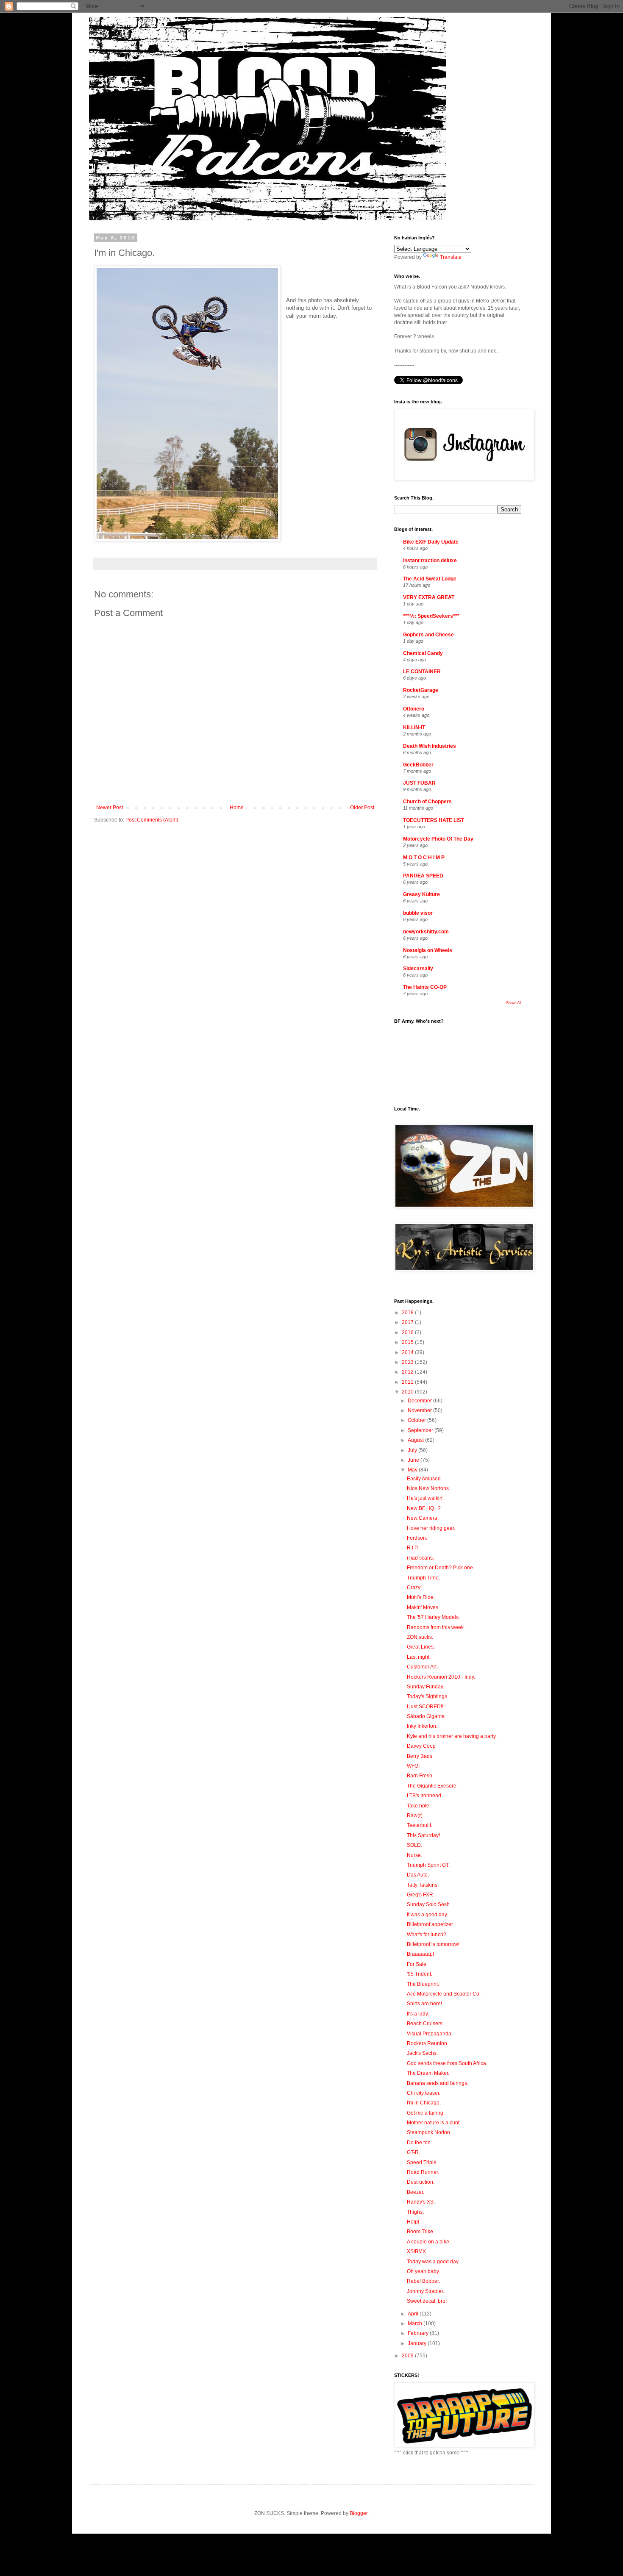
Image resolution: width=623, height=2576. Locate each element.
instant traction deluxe (430, 561)
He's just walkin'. (426, 1498)
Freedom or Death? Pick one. (441, 1568)
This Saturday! (423, 1835)
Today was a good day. (433, 2262)
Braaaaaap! (420, 1954)
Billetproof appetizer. (430, 1924)
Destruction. (421, 2182)
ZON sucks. (420, 1637)
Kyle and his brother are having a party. (452, 1736)
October (417, 1420)
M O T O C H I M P (424, 858)
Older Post (362, 808)
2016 (408, 1332)
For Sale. (417, 1964)
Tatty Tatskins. (423, 1885)
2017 (408, 1322)
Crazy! (414, 1588)
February (419, 2333)
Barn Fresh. (420, 1776)
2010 (408, 1392)
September (421, 1430)
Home (237, 808)
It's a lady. (418, 2014)
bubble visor (418, 913)
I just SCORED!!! (426, 1707)
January (418, 2343)
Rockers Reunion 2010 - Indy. (441, 1677)
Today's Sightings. (428, 1696)
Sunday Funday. (426, 1687)
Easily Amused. (424, 1479)
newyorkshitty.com (426, 932)
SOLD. (414, 1845)
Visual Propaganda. (430, 2034)
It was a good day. (427, 1915)
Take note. (419, 1806)
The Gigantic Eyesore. (432, 1786)
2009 (408, 2356)
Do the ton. (419, 2143)
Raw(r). (415, 1815)
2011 (408, 1382)
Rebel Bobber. (423, 2281)
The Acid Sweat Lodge (430, 579)
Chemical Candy (423, 653)
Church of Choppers (427, 802)
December (420, 1401)
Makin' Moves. (423, 1607)
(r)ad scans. (420, 1558)
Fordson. (417, 1538)
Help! (413, 2222)
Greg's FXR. (421, 1895)
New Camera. (423, 1518)
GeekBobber (418, 765)
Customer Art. (422, 1667)
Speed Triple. (422, 2162)
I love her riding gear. (431, 1528)
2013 (408, 1362)
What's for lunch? (427, 1935)
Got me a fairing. (426, 2113)
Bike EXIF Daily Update (431, 542)
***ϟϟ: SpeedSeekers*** (431, 616)
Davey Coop (421, 1746)
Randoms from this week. (436, 1627)
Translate (451, 257)
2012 (408, 1372)
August (416, 1440)
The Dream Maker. (428, 2073)
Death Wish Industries (430, 746)
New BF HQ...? (424, 1508)
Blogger (359, 2513)
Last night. (419, 1657)
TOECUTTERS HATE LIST (434, 820)
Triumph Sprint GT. (428, 1865)
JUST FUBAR (419, 783)
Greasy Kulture (421, 894)
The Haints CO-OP (425, 987)
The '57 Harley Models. (433, 1617)
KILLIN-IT (414, 727)
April (414, 2314)
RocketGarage (421, 690)
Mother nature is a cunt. (434, 2123)
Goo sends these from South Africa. (447, 2063)
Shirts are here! (424, 2004)
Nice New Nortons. (428, 1488)
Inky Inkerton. (422, 1726)
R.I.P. (413, 1548)
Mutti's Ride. (421, 1597)
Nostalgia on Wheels (428, 950)
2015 (408, 1342)
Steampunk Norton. (429, 2132)
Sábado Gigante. (426, 1716)
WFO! (413, 1766)
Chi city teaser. (424, 2093)
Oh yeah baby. (423, 2271)
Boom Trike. (421, 2232)
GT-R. (413, 2152)
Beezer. (416, 2192)
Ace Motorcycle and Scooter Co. (444, 1994)
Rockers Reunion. (428, 2043)
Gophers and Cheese (428, 635)
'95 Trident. (420, 1974)
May (413, 1470)
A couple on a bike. (429, 2242)
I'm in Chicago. (424, 2103)
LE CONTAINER (422, 672)
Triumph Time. (423, 1578)
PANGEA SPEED (423, 876)
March (416, 2323)
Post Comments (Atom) (152, 820)
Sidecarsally (418, 969)
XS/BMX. (417, 2251)
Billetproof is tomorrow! (433, 1944)
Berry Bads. (420, 1756)
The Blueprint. (423, 1984)
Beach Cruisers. (425, 2024)
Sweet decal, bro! (427, 2301)
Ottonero (414, 709)
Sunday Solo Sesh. (429, 1904)
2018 (408, 1313)
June (414, 1460)
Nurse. (414, 1855)
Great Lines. (421, 1647)
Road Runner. (423, 2172)
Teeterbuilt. (420, 1825)
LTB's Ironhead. (425, 1796)
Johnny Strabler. (426, 2291)
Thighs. (415, 2212)
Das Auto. (418, 1875)
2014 (408, 1352)
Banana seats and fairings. (438, 2083)
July (413, 1450)
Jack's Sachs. (422, 2053)
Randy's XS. (421, 2202)
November (420, 1410)
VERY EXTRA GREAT (429, 597)
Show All (514, 1003)
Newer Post (110, 808)
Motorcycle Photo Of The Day (438, 839)
